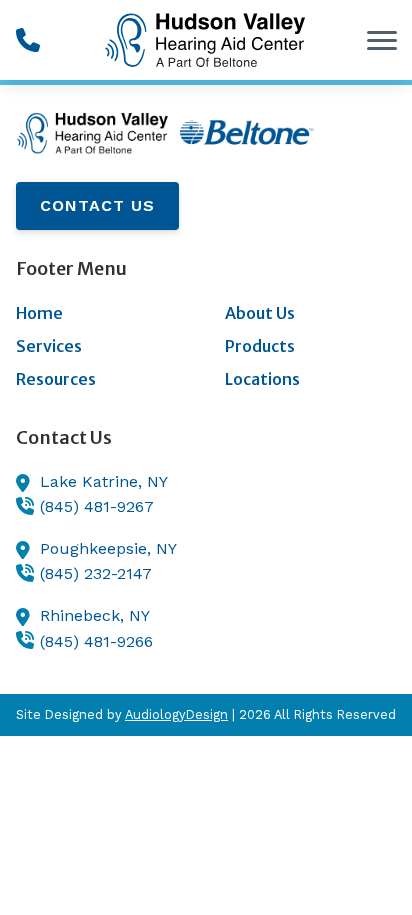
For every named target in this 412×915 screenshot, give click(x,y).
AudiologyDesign (176, 714)
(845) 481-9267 (97, 506)
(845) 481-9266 (96, 641)
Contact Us (97, 205)
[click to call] (28, 40)
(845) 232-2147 (96, 573)
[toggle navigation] (382, 40)
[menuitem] (101, 314)
